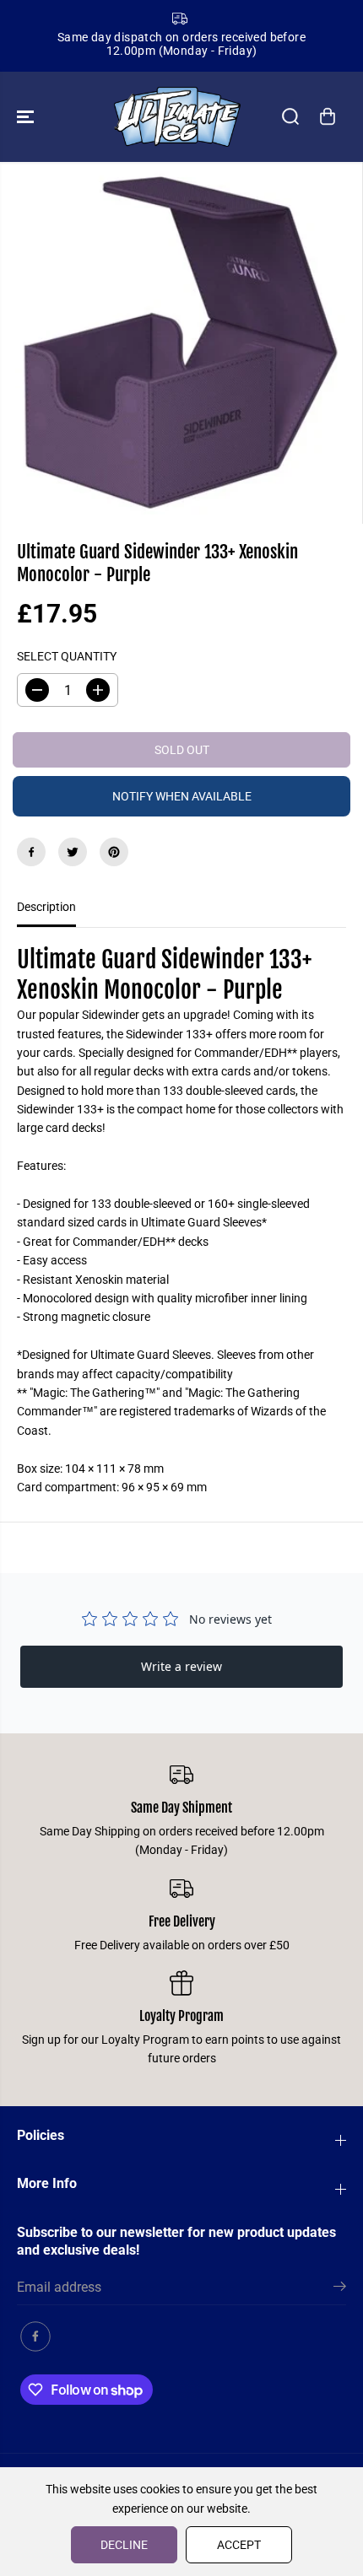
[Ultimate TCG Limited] (177, 117)
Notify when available (182, 796)
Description (46, 907)
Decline (124, 2545)
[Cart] (328, 116)
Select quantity (67, 656)
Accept (239, 2545)
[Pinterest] (114, 852)
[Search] (290, 116)
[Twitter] (73, 852)
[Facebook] (31, 852)
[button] (27, 117)
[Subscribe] (340, 2289)
